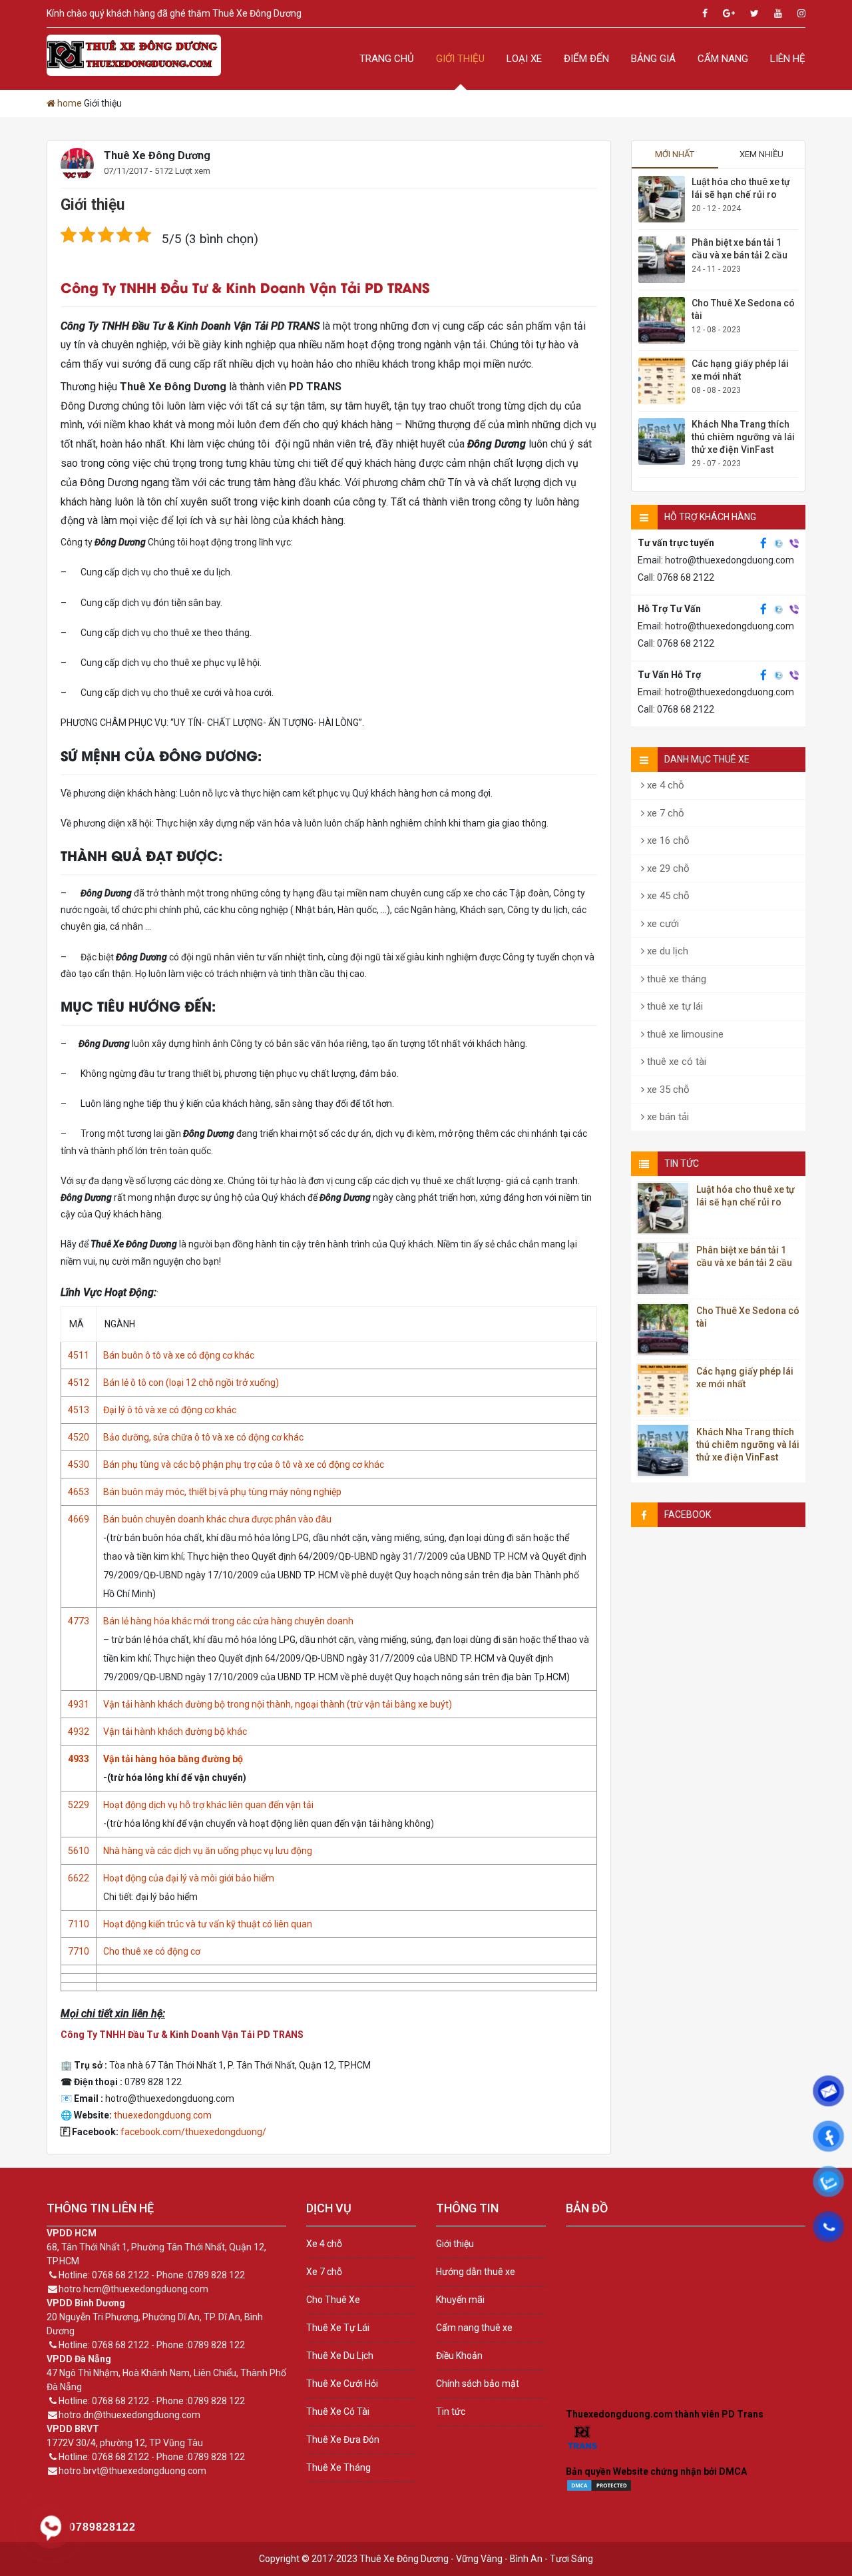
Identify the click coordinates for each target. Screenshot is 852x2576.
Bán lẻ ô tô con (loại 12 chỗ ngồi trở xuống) (191, 1383)
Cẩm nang (723, 59)
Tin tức (451, 2412)
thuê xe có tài (675, 1062)
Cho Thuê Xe (333, 2300)
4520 (79, 1437)
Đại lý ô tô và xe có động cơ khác (170, 1410)
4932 (79, 1732)
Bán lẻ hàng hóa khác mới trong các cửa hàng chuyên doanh (228, 1621)
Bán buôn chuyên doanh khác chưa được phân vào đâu (217, 1519)
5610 (79, 1851)
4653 (79, 1492)
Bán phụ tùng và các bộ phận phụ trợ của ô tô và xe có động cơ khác (244, 1464)
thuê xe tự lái (674, 1006)
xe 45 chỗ (667, 896)
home (70, 103)
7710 (79, 1951)
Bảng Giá (653, 59)
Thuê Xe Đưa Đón (343, 2439)
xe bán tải (667, 1117)
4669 (79, 1519)
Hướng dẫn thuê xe (476, 2272)
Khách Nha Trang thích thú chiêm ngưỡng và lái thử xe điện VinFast (743, 437)
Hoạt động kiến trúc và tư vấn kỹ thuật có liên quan (208, 1924)
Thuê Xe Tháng (338, 2467)
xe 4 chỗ (664, 785)
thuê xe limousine (684, 1034)
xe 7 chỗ (664, 813)
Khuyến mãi (460, 2300)
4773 (79, 1621)
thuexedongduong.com (163, 2115)
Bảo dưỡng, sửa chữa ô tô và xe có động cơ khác (203, 1437)
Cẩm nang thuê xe (474, 2328)
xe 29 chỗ (667, 868)
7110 (79, 1924)
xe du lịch (666, 951)
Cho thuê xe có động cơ (152, 1951)
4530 (79, 1464)
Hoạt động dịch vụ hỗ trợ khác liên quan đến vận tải (208, 1805)
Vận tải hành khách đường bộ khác (175, 1732)
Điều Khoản (459, 2356)
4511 (79, 1355)
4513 (79, 1410)
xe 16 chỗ (667, 840)
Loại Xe (524, 59)
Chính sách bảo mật (478, 2384)
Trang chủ (387, 59)
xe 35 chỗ (667, 1090)
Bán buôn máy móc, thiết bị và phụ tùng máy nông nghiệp (222, 1492)
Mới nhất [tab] (675, 154)
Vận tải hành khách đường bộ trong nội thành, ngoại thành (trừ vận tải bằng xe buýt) (278, 1704)
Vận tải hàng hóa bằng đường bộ (173, 1759)
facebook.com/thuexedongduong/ (193, 2132)
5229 (79, 1805)
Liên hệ (788, 59)
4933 (79, 1759)
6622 (79, 1878)
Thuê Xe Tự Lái (338, 2328)
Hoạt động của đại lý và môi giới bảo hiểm (189, 1878)
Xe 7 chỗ (324, 2272)
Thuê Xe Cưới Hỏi (342, 2384)
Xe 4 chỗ (324, 2244)
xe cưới (662, 924)
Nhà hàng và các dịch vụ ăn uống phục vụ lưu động (208, 1851)
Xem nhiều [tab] (761, 154)
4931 (79, 1704)
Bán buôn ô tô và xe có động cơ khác (179, 1355)
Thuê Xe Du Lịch (340, 2356)
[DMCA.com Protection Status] (599, 2489)
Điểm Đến (586, 59)
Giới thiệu (460, 59)
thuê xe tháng (675, 979)
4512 (79, 1383)
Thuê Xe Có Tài (338, 2412)
